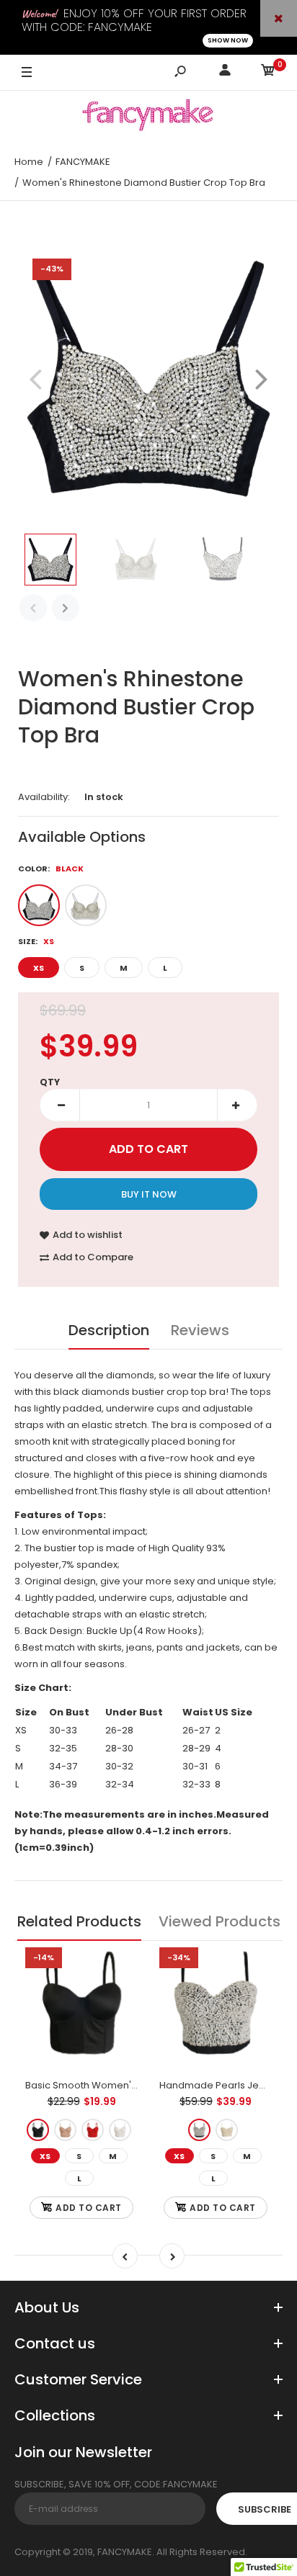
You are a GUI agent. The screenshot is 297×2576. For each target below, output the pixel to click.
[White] (86, 905)
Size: (36, 941)
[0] (268, 72)
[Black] (39, 905)
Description (109, 1330)
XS (39, 968)
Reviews (200, 1330)
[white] (120, 2130)
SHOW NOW (228, 40)
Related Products (79, 1921)
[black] (38, 2130)
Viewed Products (220, 1921)
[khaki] (65, 2130)
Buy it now (149, 1194)
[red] (93, 2130)
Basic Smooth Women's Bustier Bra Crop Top (130, 2085)
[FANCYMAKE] (148, 117)
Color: (51, 869)
